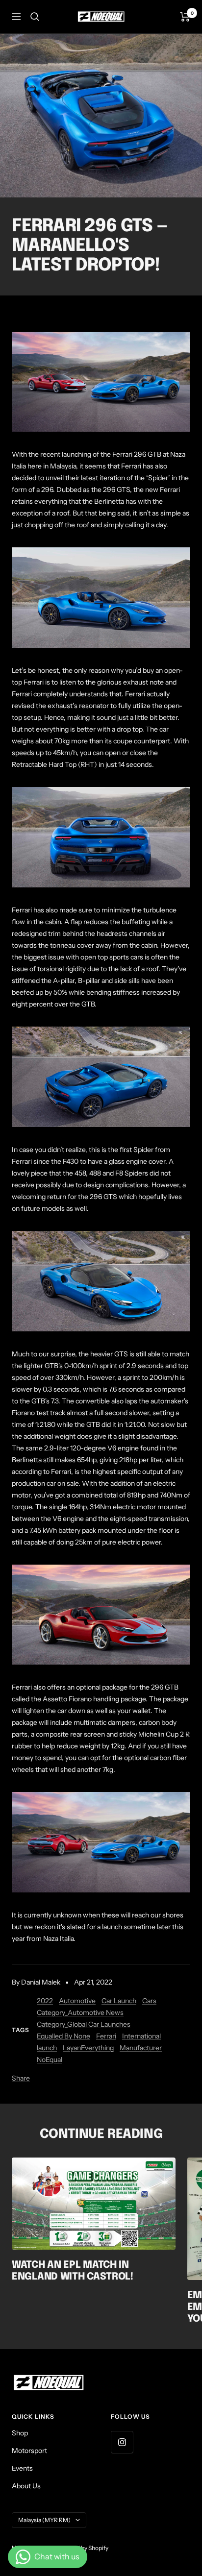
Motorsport (29, 2451)
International (141, 2036)
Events (22, 2468)
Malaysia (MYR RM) (44, 2520)
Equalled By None (63, 2036)
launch (47, 2048)
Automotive (77, 2001)
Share (21, 2078)
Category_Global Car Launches (84, 2024)
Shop (20, 2433)
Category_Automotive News (80, 2012)
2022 (45, 2001)
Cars (149, 2001)
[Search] (35, 17)
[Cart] (185, 17)
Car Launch (119, 2001)
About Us (26, 2486)
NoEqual (50, 2060)
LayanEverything (88, 2048)
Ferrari (106, 2036)
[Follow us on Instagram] (122, 2442)
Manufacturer (141, 2048)
